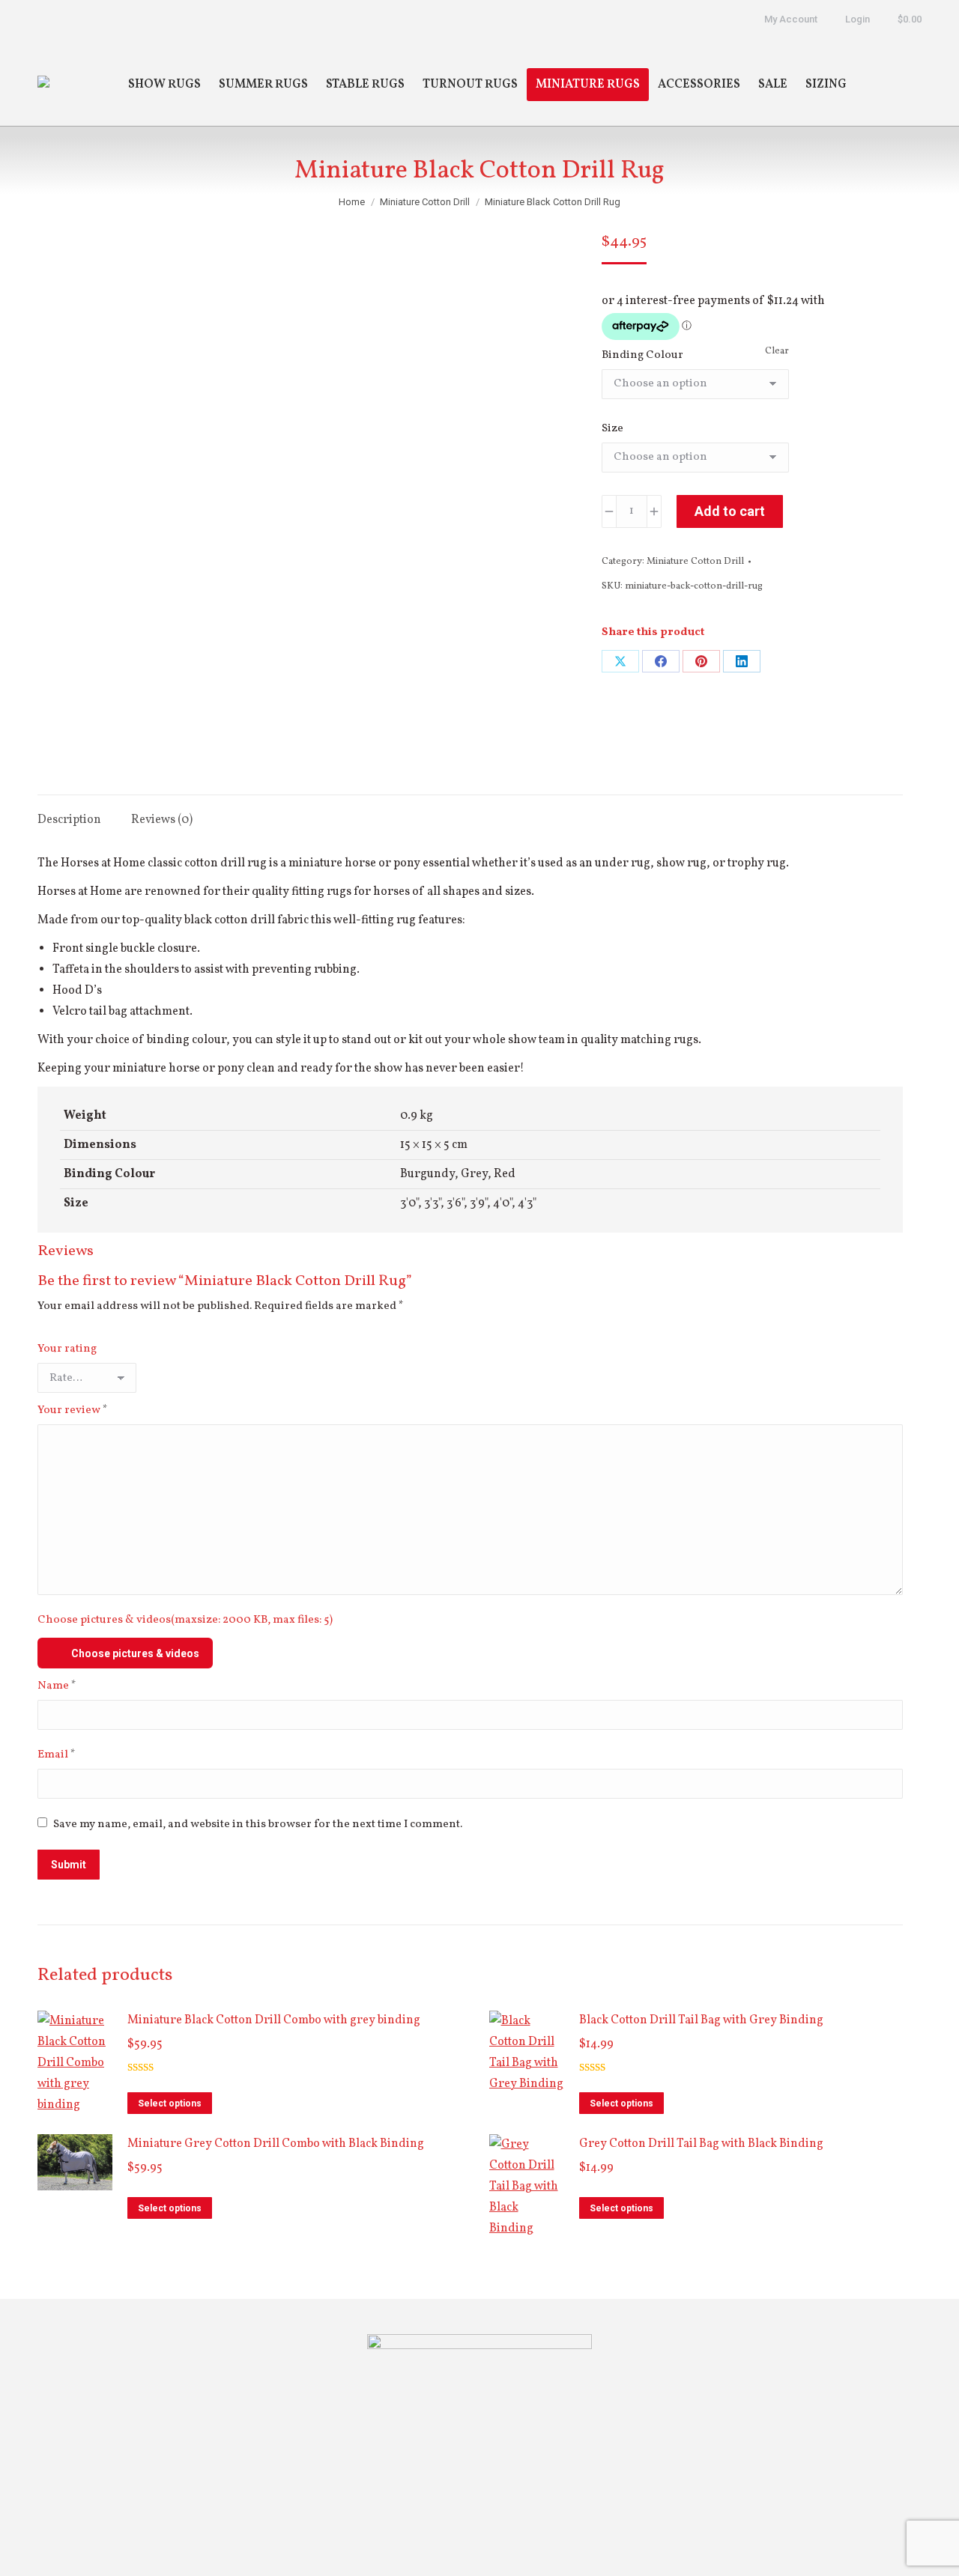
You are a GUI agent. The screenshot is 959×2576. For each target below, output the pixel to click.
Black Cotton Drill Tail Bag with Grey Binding (701, 2020)
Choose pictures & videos (135, 1653)
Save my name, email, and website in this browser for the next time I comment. (258, 1825)
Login (857, 19)
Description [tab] (69, 820)
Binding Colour (642, 355)
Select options (170, 2103)
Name (57, 1686)
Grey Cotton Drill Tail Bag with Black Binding (701, 2144)
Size (612, 429)
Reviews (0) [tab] (162, 820)
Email (57, 1755)
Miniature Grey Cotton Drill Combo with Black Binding (276, 2144)
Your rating (67, 1349)
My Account (791, 19)
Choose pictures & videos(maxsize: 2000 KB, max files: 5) (185, 1620)
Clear (777, 351)
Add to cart (730, 511)
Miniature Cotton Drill (695, 562)
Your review (73, 1410)
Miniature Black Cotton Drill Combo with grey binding (274, 2020)
